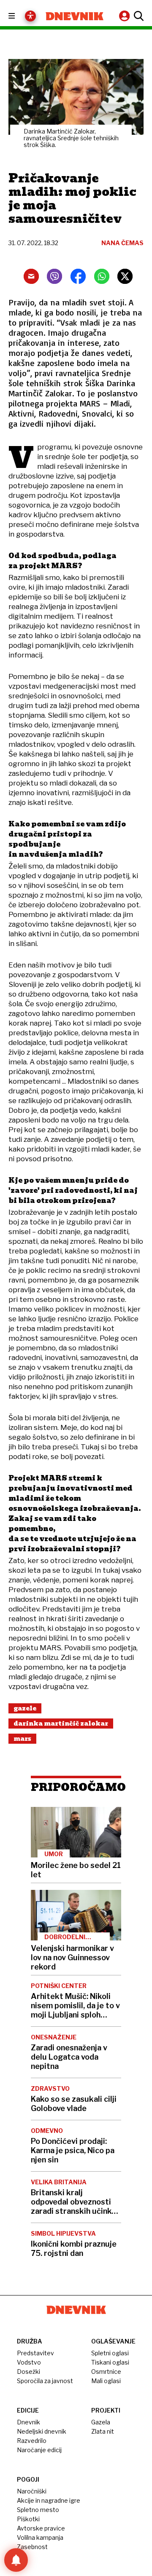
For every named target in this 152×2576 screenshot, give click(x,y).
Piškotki (28, 2519)
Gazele (25, 1708)
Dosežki (28, 2372)
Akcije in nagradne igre (49, 2500)
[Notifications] (16, 2560)
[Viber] (54, 276)
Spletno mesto (38, 2510)
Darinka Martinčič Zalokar (61, 1724)
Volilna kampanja (40, 2537)
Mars (22, 1739)
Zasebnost (32, 2547)
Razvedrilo (32, 2441)
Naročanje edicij (39, 2450)
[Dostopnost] (30, 16)
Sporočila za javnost (45, 2381)
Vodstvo (29, 2362)
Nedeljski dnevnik (42, 2431)
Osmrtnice (106, 2372)
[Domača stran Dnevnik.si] (75, 16)
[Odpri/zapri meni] (19, 16)
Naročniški (32, 2491)
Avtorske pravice (41, 2528)
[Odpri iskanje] (138, 16)
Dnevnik (28, 2422)
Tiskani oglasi (110, 2362)
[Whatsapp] (102, 276)
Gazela (101, 2422)
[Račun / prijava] (125, 16)
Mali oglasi (106, 2381)
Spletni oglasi (110, 2353)
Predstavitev (35, 2353)
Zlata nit (103, 2431)
